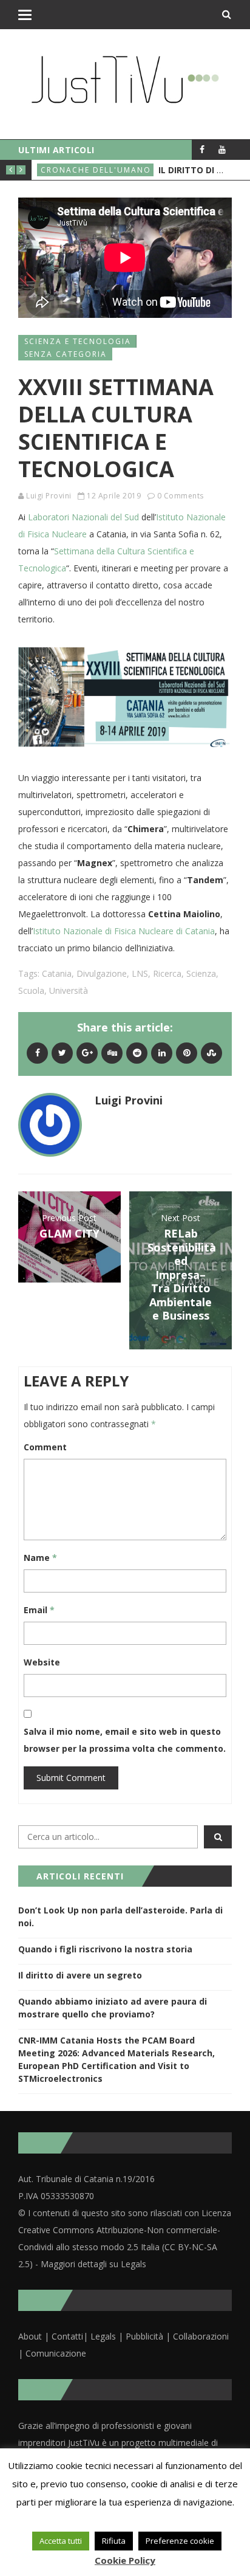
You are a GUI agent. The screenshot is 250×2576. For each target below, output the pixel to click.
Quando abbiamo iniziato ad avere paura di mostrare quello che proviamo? (113, 2008)
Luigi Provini (49, 496)
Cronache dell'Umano (96, 170)
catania (57, 973)
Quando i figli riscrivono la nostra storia (105, 1949)
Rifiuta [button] (114, 2541)
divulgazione (102, 973)
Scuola (31, 990)
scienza (201, 973)
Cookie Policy (125, 2560)
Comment (45, 1447)
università (69, 990)
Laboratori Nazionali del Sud (83, 517)
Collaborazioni (201, 2336)
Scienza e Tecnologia (78, 341)
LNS (140, 973)
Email (39, 1610)
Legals (103, 2336)
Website (42, 1662)
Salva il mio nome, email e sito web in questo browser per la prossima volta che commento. (125, 1740)
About (30, 2336)
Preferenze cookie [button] (180, 2541)
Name (40, 1558)
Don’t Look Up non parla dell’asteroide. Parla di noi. (120, 1917)
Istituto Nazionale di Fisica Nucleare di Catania (124, 931)
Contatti (67, 2336)
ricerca (167, 973)
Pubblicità (146, 2336)
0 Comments (181, 496)
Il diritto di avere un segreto (80, 1975)
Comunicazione (56, 2353)
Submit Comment (71, 1778)
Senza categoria (66, 354)
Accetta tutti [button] (61, 2541)
